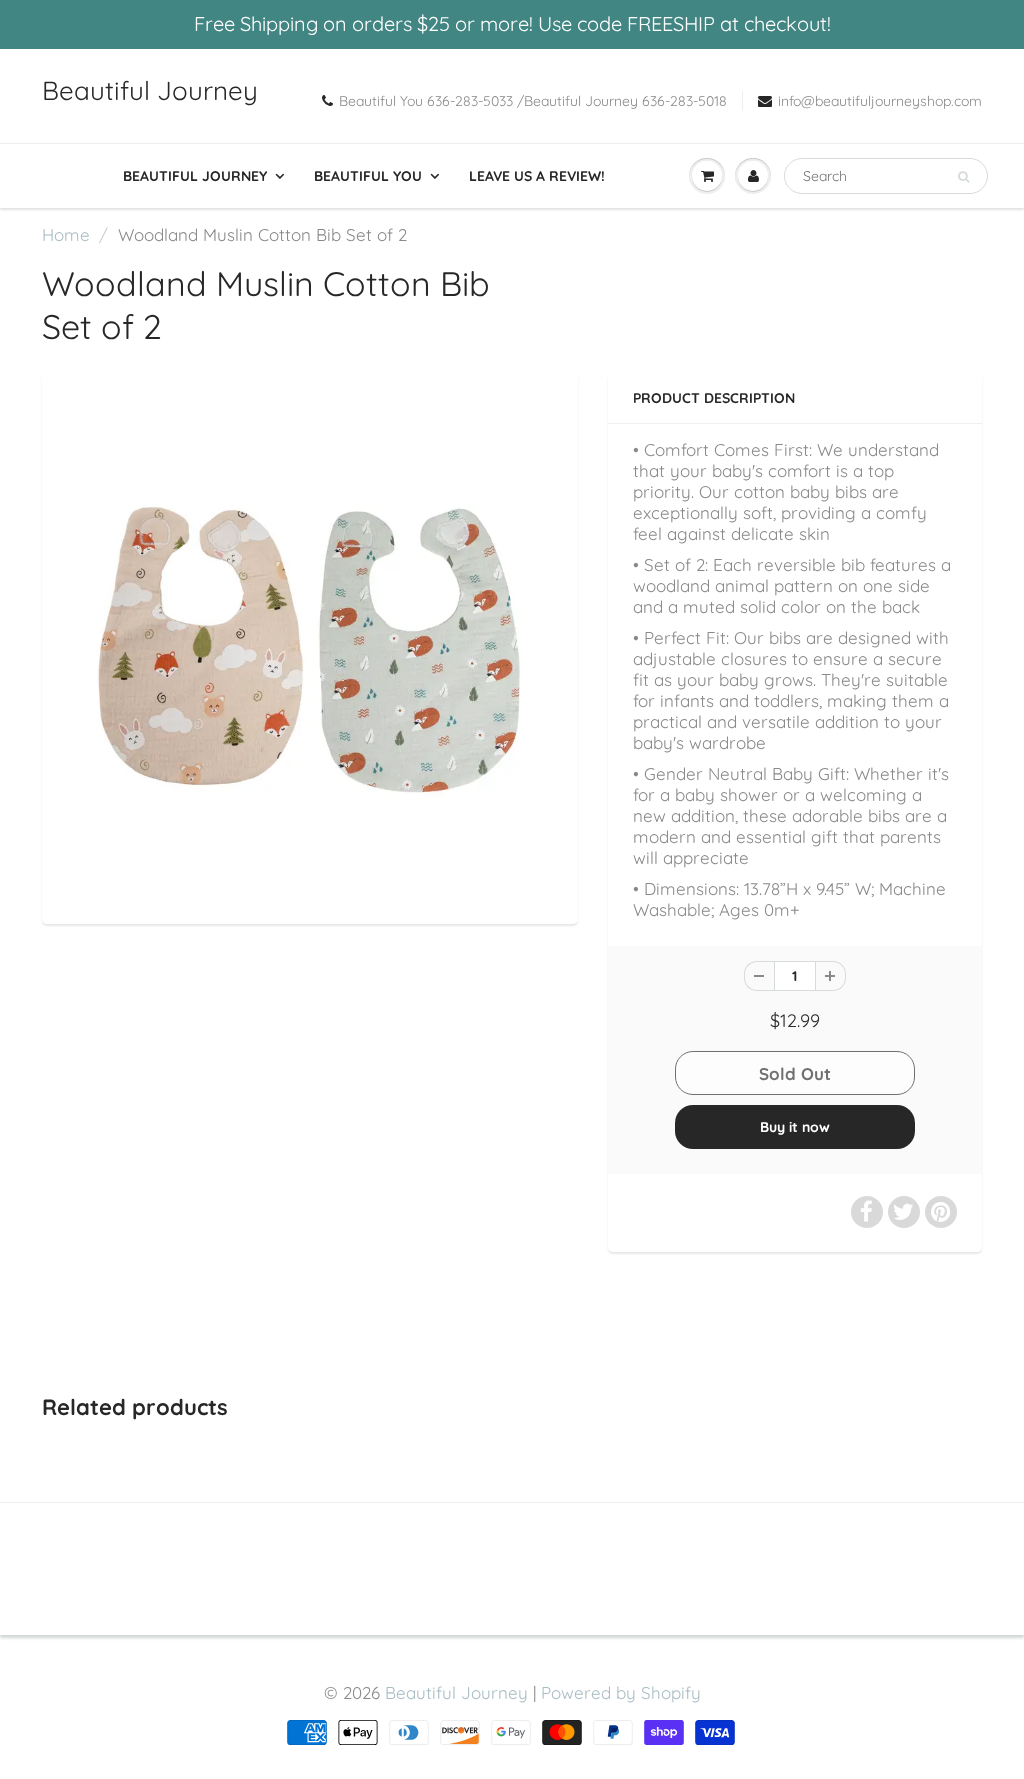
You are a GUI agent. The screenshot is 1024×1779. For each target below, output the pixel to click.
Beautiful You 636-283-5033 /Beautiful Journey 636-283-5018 (533, 101)
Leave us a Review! (537, 176)
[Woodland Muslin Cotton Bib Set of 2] (310, 646)
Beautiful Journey (150, 90)
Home (66, 234)
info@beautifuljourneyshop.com (880, 101)
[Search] (963, 177)
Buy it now (795, 1127)
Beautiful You (368, 176)
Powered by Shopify (621, 1692)
